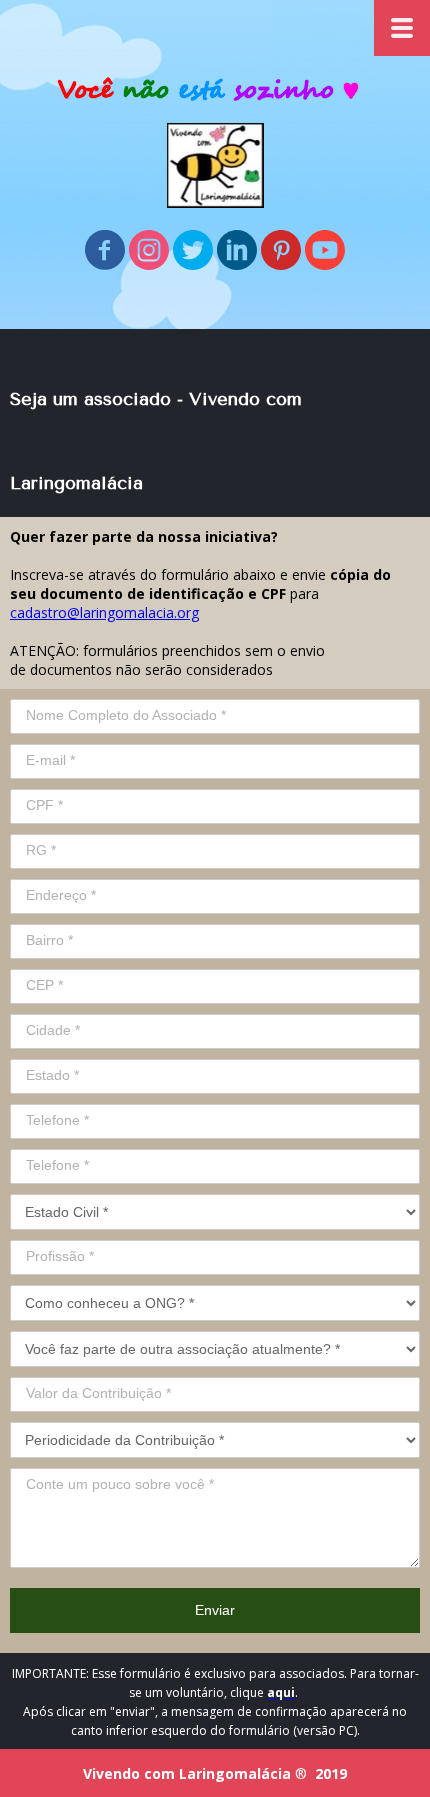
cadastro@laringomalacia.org (104, 612)
